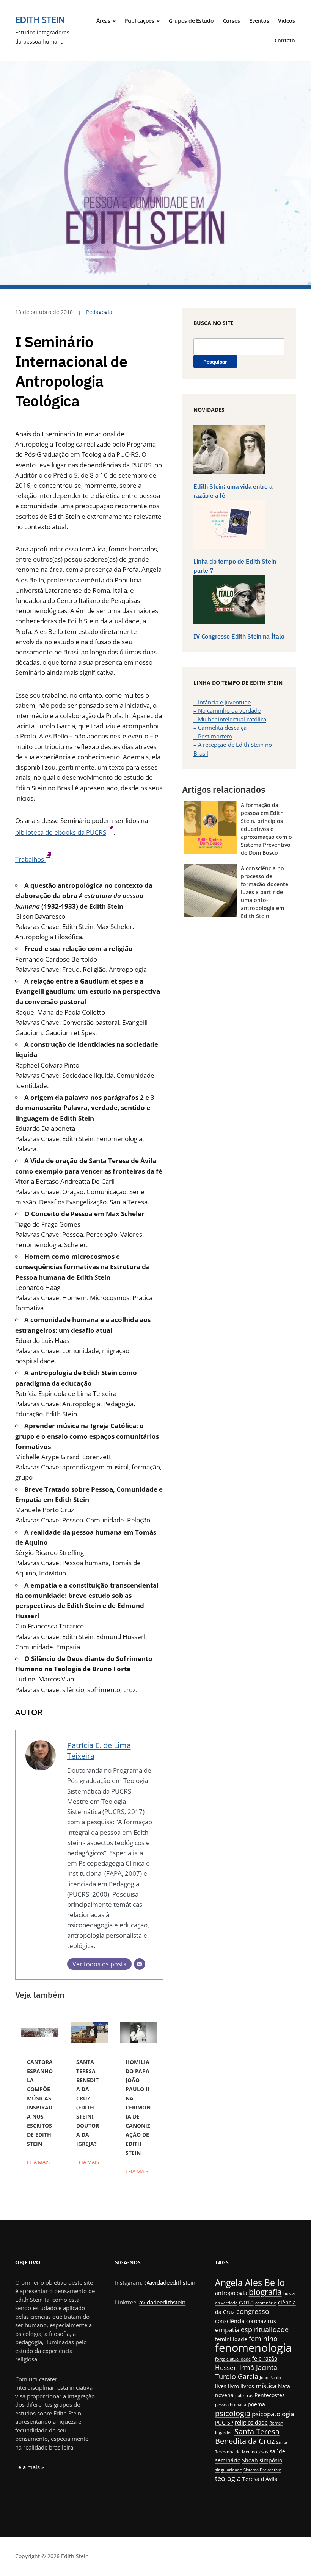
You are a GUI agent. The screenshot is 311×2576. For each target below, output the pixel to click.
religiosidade (251, 2422)
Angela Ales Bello (250, 2282)
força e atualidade (233, 2359)
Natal (285, 2386)
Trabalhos (30, 859)
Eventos (259, 21)
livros (247, 2386)
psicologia (233, 2413)
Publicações (140, 21)
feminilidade (231, 2339)
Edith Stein (40, 20)
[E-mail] (140, 1964)
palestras (244, 2396)
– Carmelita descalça (220, 728)
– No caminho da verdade (227, 710)
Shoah (250, 2460)
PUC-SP (224, 2422)
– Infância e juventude (222, 702)
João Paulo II (272, 2378)
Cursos (232, 21)
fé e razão (265, 2358)
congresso (253, 2311)
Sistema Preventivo (262, 2470)
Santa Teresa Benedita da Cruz (247, 2436)
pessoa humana (231, 2405)
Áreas (103, 21)
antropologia (231, 2293)
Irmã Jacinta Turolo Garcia (246, 2372)
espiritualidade (265, 2329)
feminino (263, 2338)
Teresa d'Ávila (260, 2479)
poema (256, 2404)
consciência (230, 2321)
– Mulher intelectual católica (230, 719)
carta (246, 2302)
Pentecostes (270, 2395)
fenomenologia (253, 2348)
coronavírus (261, 2321)
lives (221, 2386)
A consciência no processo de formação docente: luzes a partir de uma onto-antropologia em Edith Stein (265, 892)
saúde (277, 2451)
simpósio (271, 2460)
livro (233, 2386)
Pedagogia (99, 312)
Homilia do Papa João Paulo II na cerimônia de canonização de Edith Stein (138, 2107)
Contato (285, 40)
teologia (228, 2478)
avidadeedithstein (162, 2302)
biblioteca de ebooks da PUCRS (61, 832)
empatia (227, 2330)
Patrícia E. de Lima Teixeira (99, 1750)
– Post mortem (213, 736)
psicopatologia (273, 2414)
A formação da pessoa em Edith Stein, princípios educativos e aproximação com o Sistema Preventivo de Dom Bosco (266, 829)
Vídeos (287, 21)
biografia (265, 2292)
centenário (266, 2303)
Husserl (226, 2368)
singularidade (229, 2470)
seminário (228, 2460)
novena (224, 2395)
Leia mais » (30, 2467)
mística (266, 2386)
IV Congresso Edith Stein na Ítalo (239, 636)
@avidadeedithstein (170, 2282)
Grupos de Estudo (191, 21)
